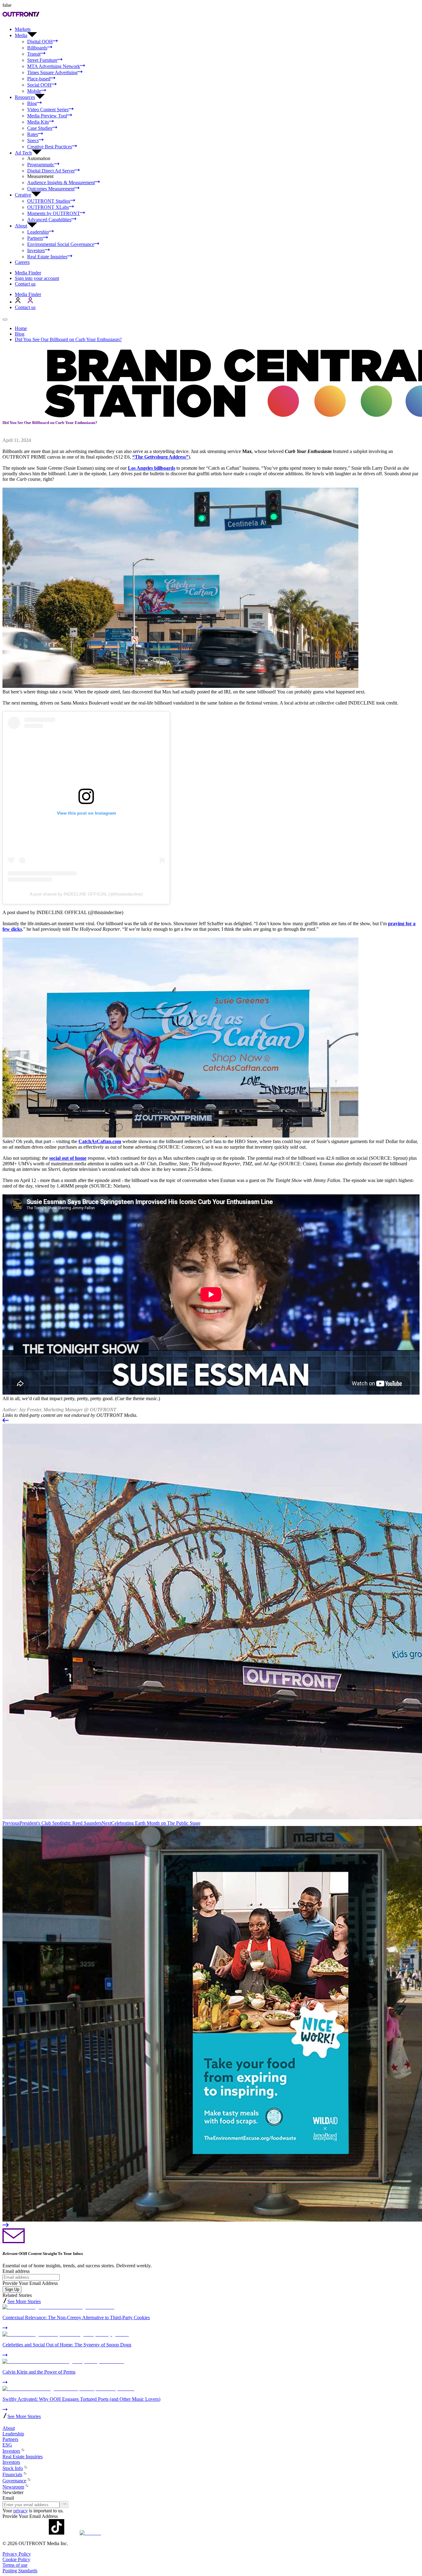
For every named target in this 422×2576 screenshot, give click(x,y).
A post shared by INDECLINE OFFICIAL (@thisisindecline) (86, 894)
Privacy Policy (17, 2554)
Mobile (34, 91)
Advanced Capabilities (49, 220)
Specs (33, 140)
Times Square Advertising (52, 72)
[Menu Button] (5, 320)
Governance (14, 2481)
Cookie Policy (16, 2559)
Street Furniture (42, 60)
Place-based (39, 79)
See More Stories (24, 2301)
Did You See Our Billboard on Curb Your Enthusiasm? (68, 339)
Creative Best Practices (50, 147)
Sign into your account (37, 278)
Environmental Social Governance (61, 244)
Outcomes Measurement (51, 189)
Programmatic (41, 165)
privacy (21, 2511)
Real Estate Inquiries (47, 257)
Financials (12, 2474)
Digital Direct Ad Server (51, 171)
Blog (32, 103)
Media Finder (28, 273)
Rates (33, 134)
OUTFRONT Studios (49, 201)
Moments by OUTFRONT (54, 213)
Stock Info (13, 2468)
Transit (34, 54)
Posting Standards (20, 2571)
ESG (7, 2445)
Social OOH (39, 85)
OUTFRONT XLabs (48, 207)
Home (21, 328)
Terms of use (15, 2565)
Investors (36, 250)
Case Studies (40, 128)
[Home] (5, 2423)
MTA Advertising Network (54, 66)
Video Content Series (48, 110)
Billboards (37, 48)
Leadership (38, 232)
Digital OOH (40, 42)
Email (8, 2498)
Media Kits (38, 122)
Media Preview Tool (47, 116)
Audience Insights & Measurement (61, 182)
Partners (35, 238)
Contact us (25, 284)
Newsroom (13, 2487)
